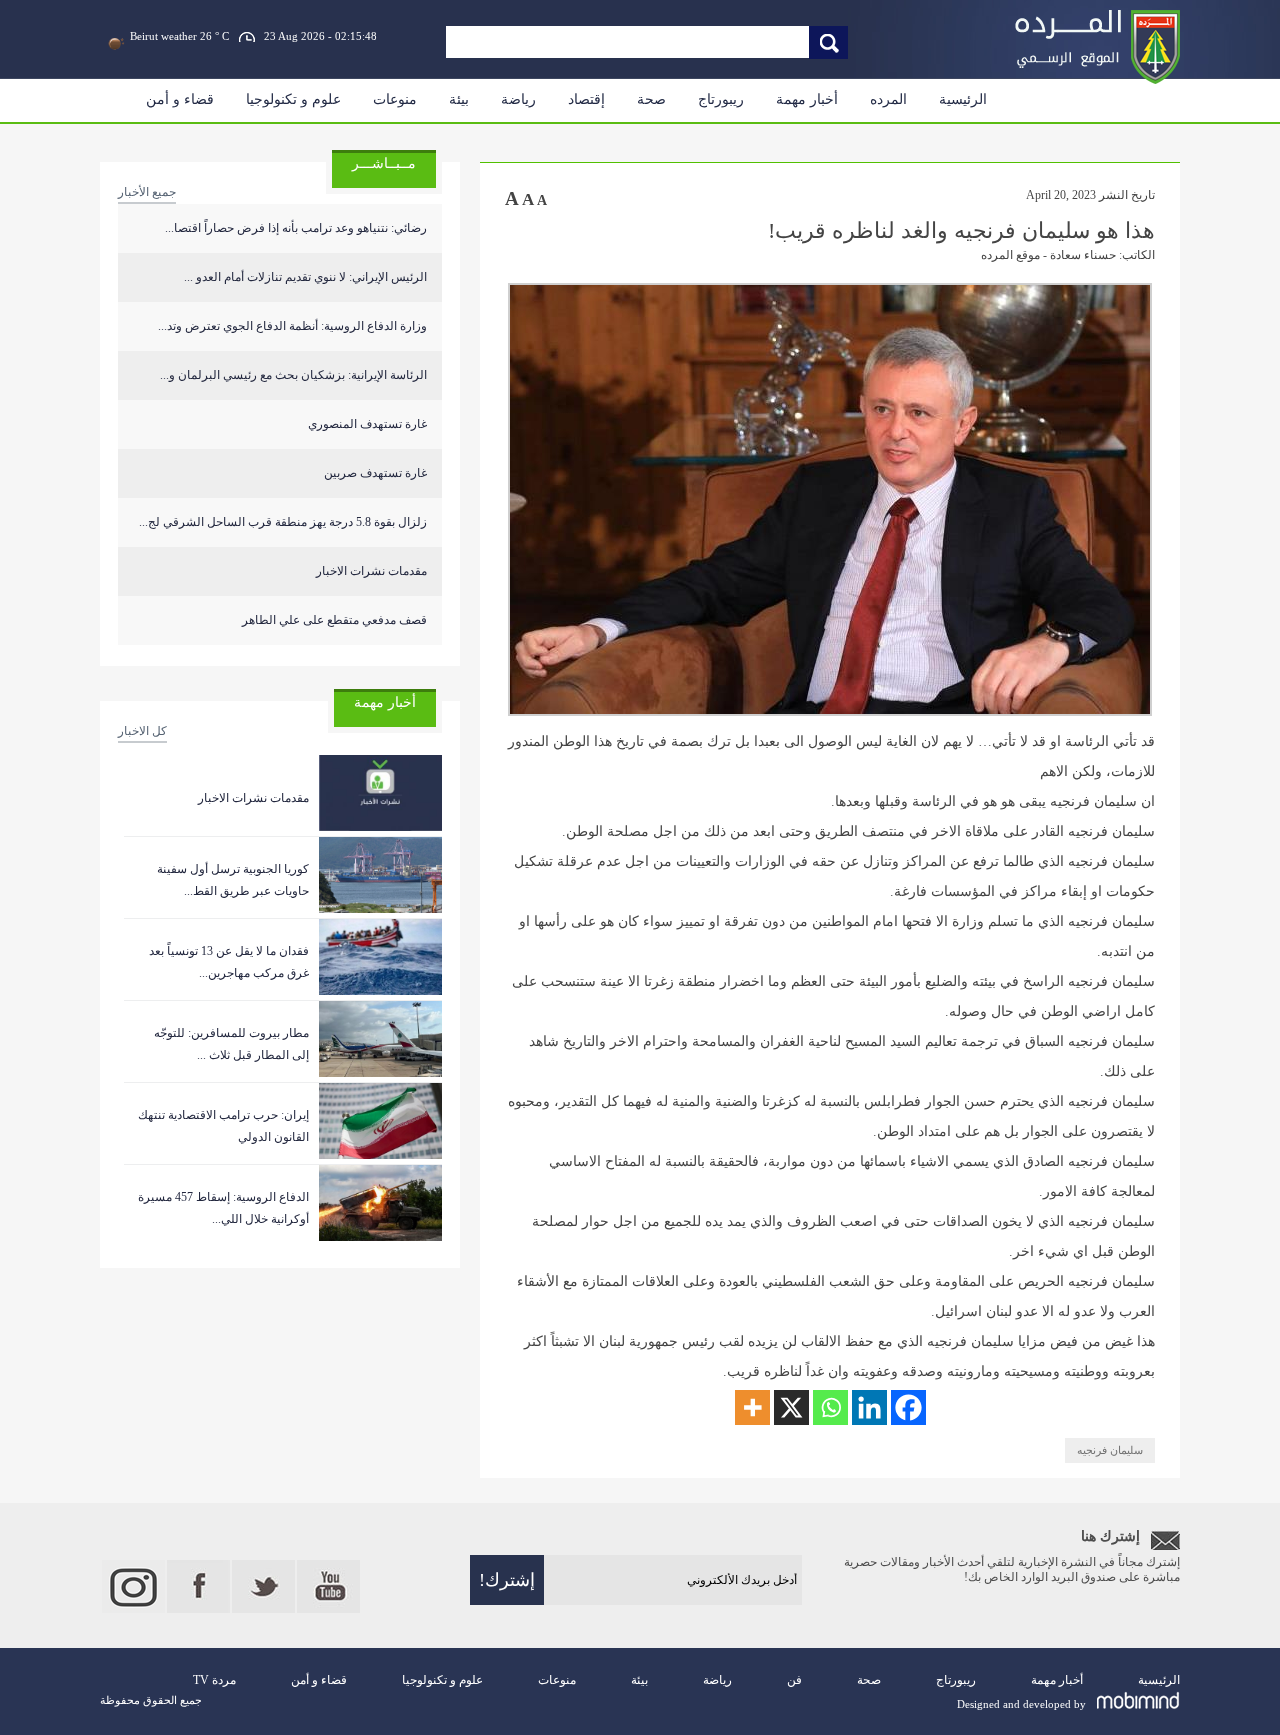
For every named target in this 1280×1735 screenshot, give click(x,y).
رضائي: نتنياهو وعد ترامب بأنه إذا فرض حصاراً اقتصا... (296, 228)
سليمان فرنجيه (1110, 1450)
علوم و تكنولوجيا (293, 99)
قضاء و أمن (180, 99)
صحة (651, 99)
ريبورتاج (721, 99)
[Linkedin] (869, 1407)
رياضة (518, 99)
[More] (752, 1407)
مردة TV (214, 1680)
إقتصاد (586, 99)
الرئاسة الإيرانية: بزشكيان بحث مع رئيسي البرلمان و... (293, 375)
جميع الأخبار (147, 192)
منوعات (395, 99)
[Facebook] (908, 1407)
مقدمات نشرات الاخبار (371, 571)
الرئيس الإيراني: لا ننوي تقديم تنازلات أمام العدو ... (305, 277)
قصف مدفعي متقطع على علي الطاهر (334, 620)
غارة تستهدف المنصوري (367, 424)
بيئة (459, 99)
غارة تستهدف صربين (375, 473)
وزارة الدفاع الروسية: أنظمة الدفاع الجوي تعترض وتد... (292, 326)
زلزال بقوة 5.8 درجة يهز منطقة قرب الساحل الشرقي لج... (283, 522)
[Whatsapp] (830, 1407)
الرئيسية (963, 99)
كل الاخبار (142, 731)
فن (794, 1680)
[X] (791, 1407)
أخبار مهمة (807, 99)
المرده (888, 99)
